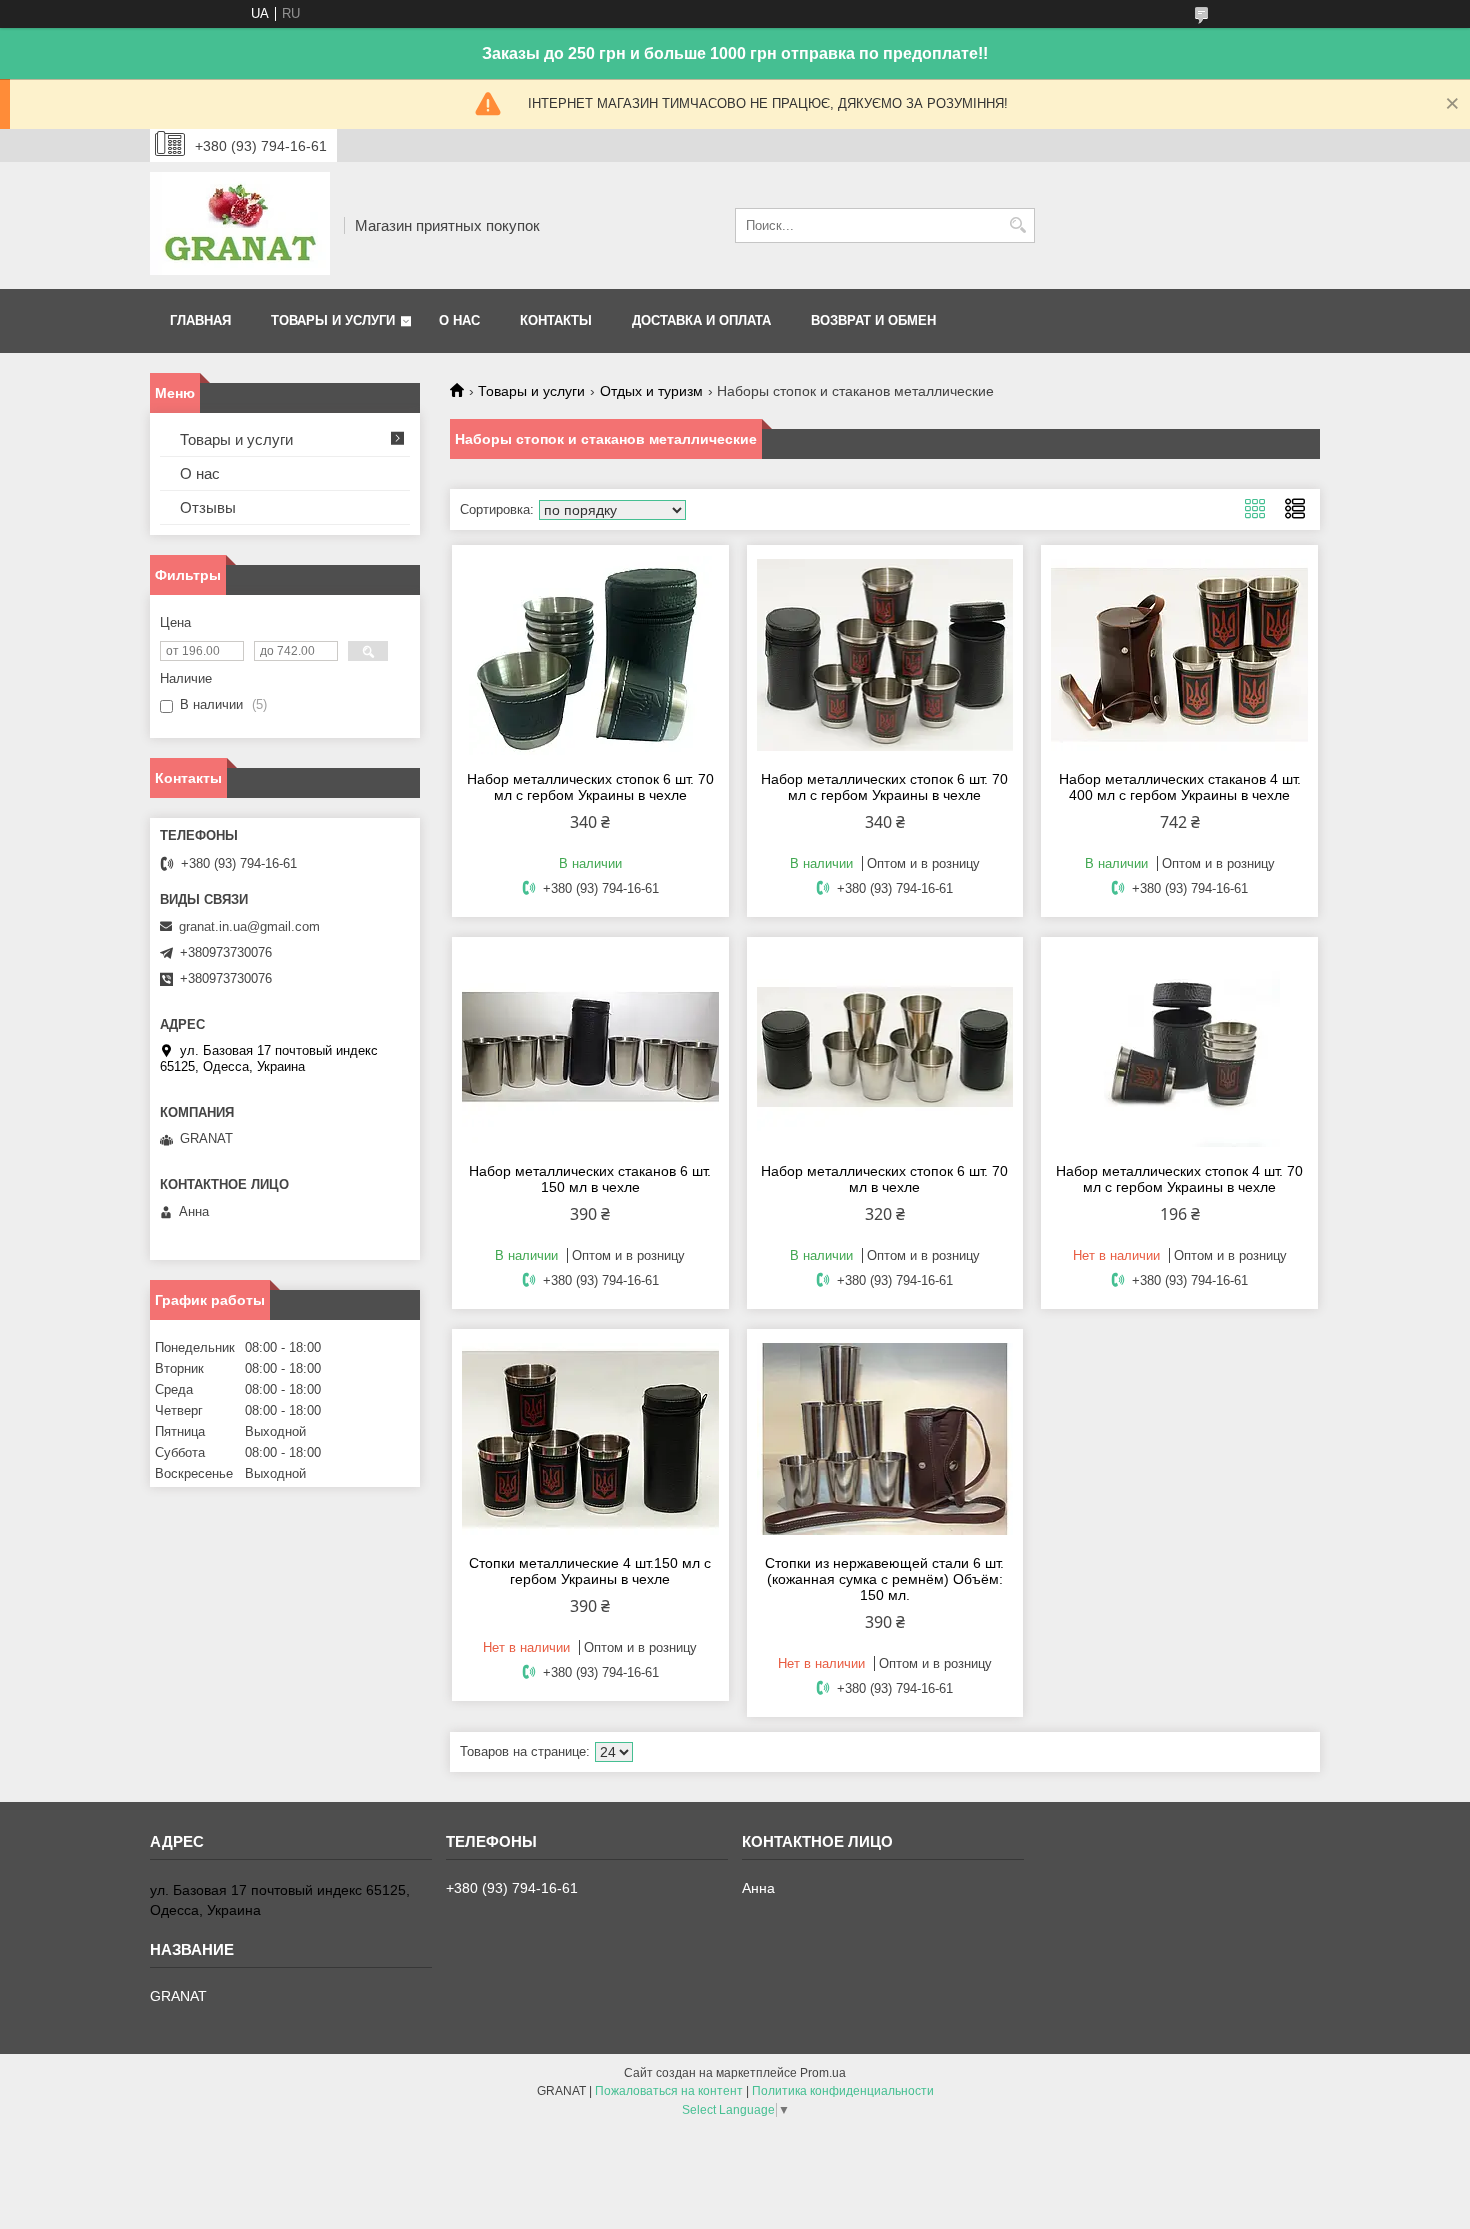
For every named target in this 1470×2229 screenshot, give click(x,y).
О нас (459, 320)
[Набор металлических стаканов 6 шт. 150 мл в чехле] (590, 1047)
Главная (200, 320)
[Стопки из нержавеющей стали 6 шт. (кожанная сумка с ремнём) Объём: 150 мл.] (885, 1439)
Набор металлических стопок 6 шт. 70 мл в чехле (884, 1179)
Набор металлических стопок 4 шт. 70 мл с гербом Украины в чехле (1179, 1179)
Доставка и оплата (701, 320)
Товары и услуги (333, 320)
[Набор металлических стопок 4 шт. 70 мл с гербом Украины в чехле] (1179, 1047)
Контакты (556, 320)
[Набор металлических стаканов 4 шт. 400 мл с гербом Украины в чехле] (1179, 655)
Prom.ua (823, 2073)
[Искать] (1017, 225)
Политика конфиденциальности (843, 2091)
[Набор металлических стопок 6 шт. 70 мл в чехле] (885, 1047)
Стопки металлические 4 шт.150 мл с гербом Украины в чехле (590, 1571)
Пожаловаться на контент (669, 2091)
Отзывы (208, 507)
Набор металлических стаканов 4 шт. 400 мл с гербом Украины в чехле (1180, 787)
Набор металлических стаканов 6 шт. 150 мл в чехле (590, 1179)
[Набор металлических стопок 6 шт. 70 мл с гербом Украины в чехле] (590, 655)
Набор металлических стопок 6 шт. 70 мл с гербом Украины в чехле (590, 787)
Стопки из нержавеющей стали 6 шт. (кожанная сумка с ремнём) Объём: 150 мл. (884, 1579)
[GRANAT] (240, 225)
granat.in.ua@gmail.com (249, 926)
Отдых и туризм (651, 391)
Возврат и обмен (873, 320)
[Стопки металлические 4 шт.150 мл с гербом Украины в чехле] (590, 1439)
